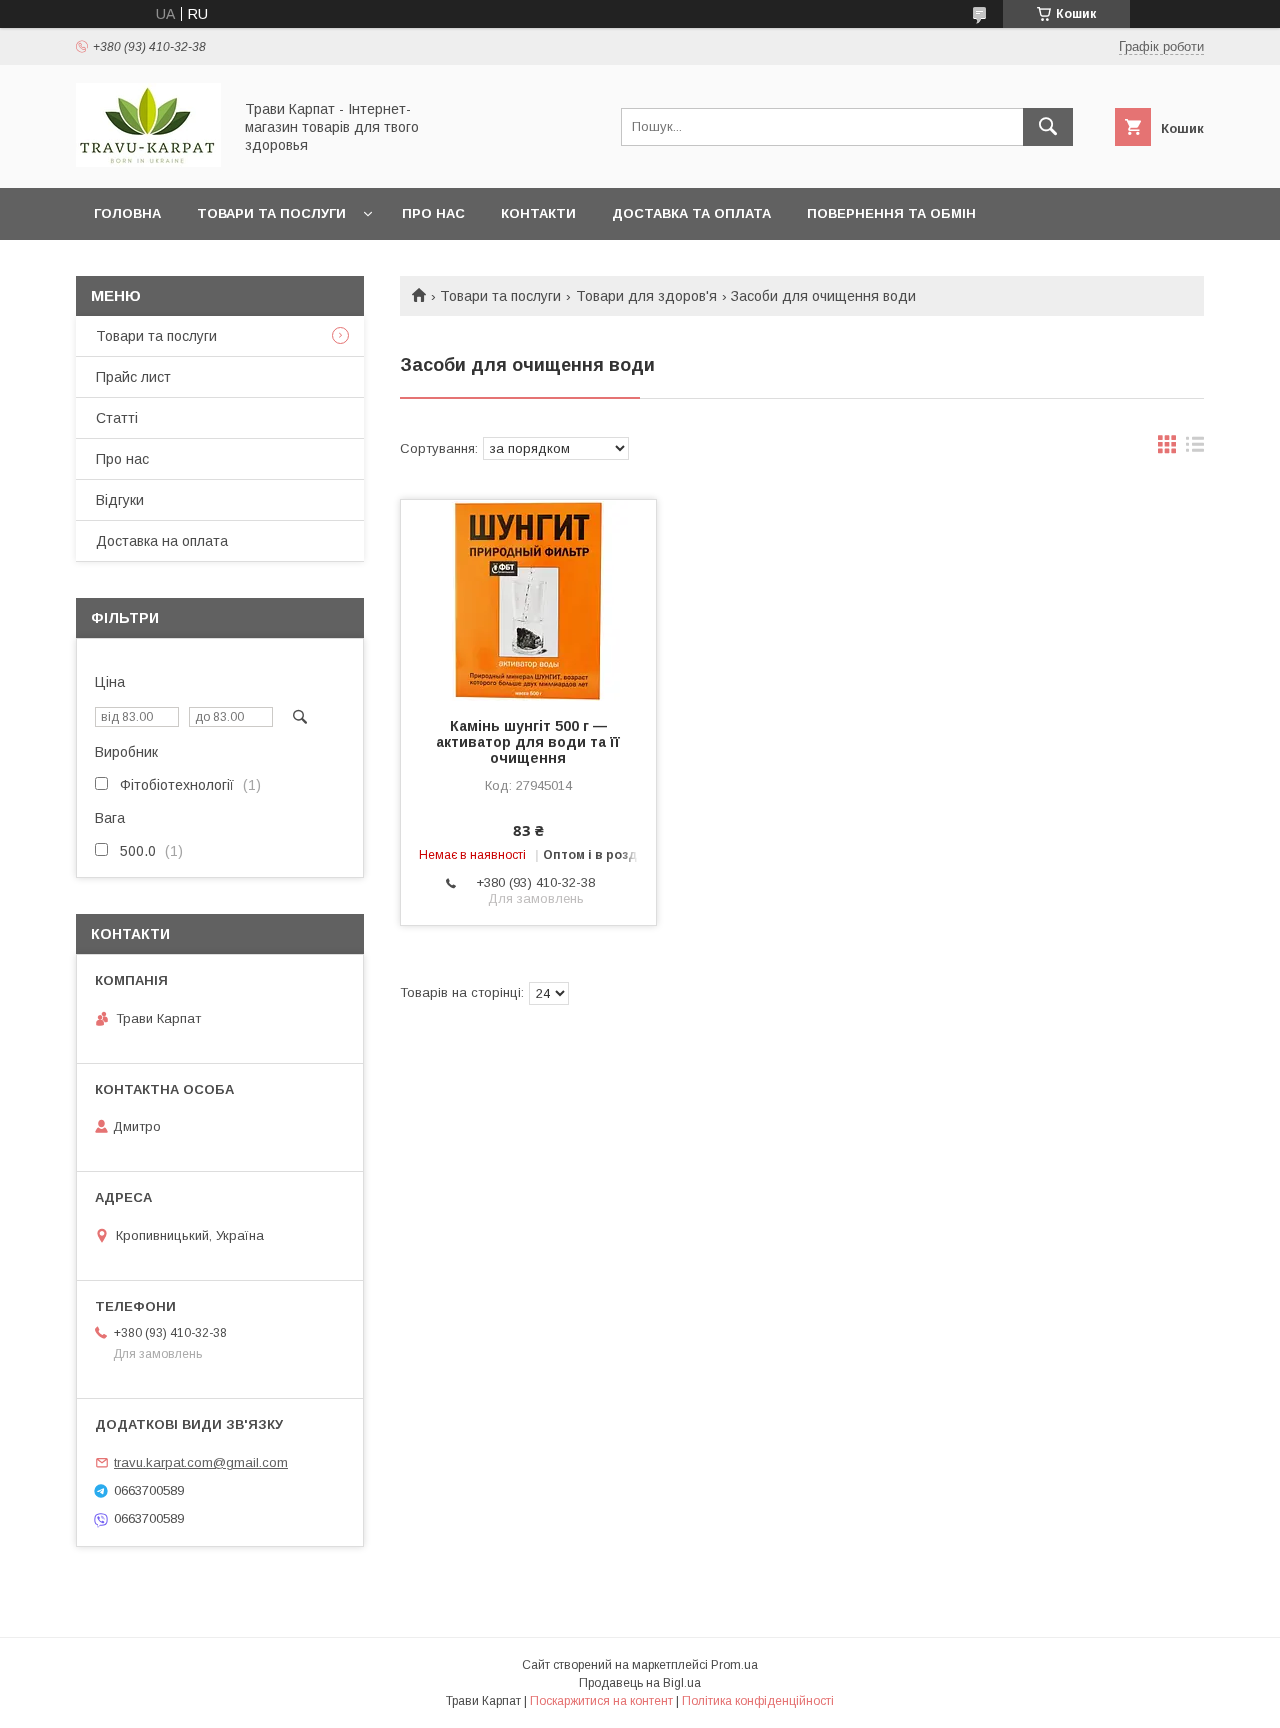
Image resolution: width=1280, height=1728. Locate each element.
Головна (127, 213)
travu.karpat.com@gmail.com (201, 1462)
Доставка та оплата (691, 213)
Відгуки (120, 500)
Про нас (433, 213)
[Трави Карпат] (148, 162)
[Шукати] (1048, 127)
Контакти (538, 213)
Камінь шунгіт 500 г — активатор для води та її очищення (528, 742)
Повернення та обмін (891, 213)
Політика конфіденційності (758, 1701)
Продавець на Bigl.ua (640, 1683)
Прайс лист (133, 377)
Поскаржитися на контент (601, 1701)
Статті (117, 418)
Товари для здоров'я (646, 296)
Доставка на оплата (162, 541)
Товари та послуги (271, 213)
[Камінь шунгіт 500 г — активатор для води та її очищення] (528, 600)
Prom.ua (734, 1665)
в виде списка (1195, 449)
